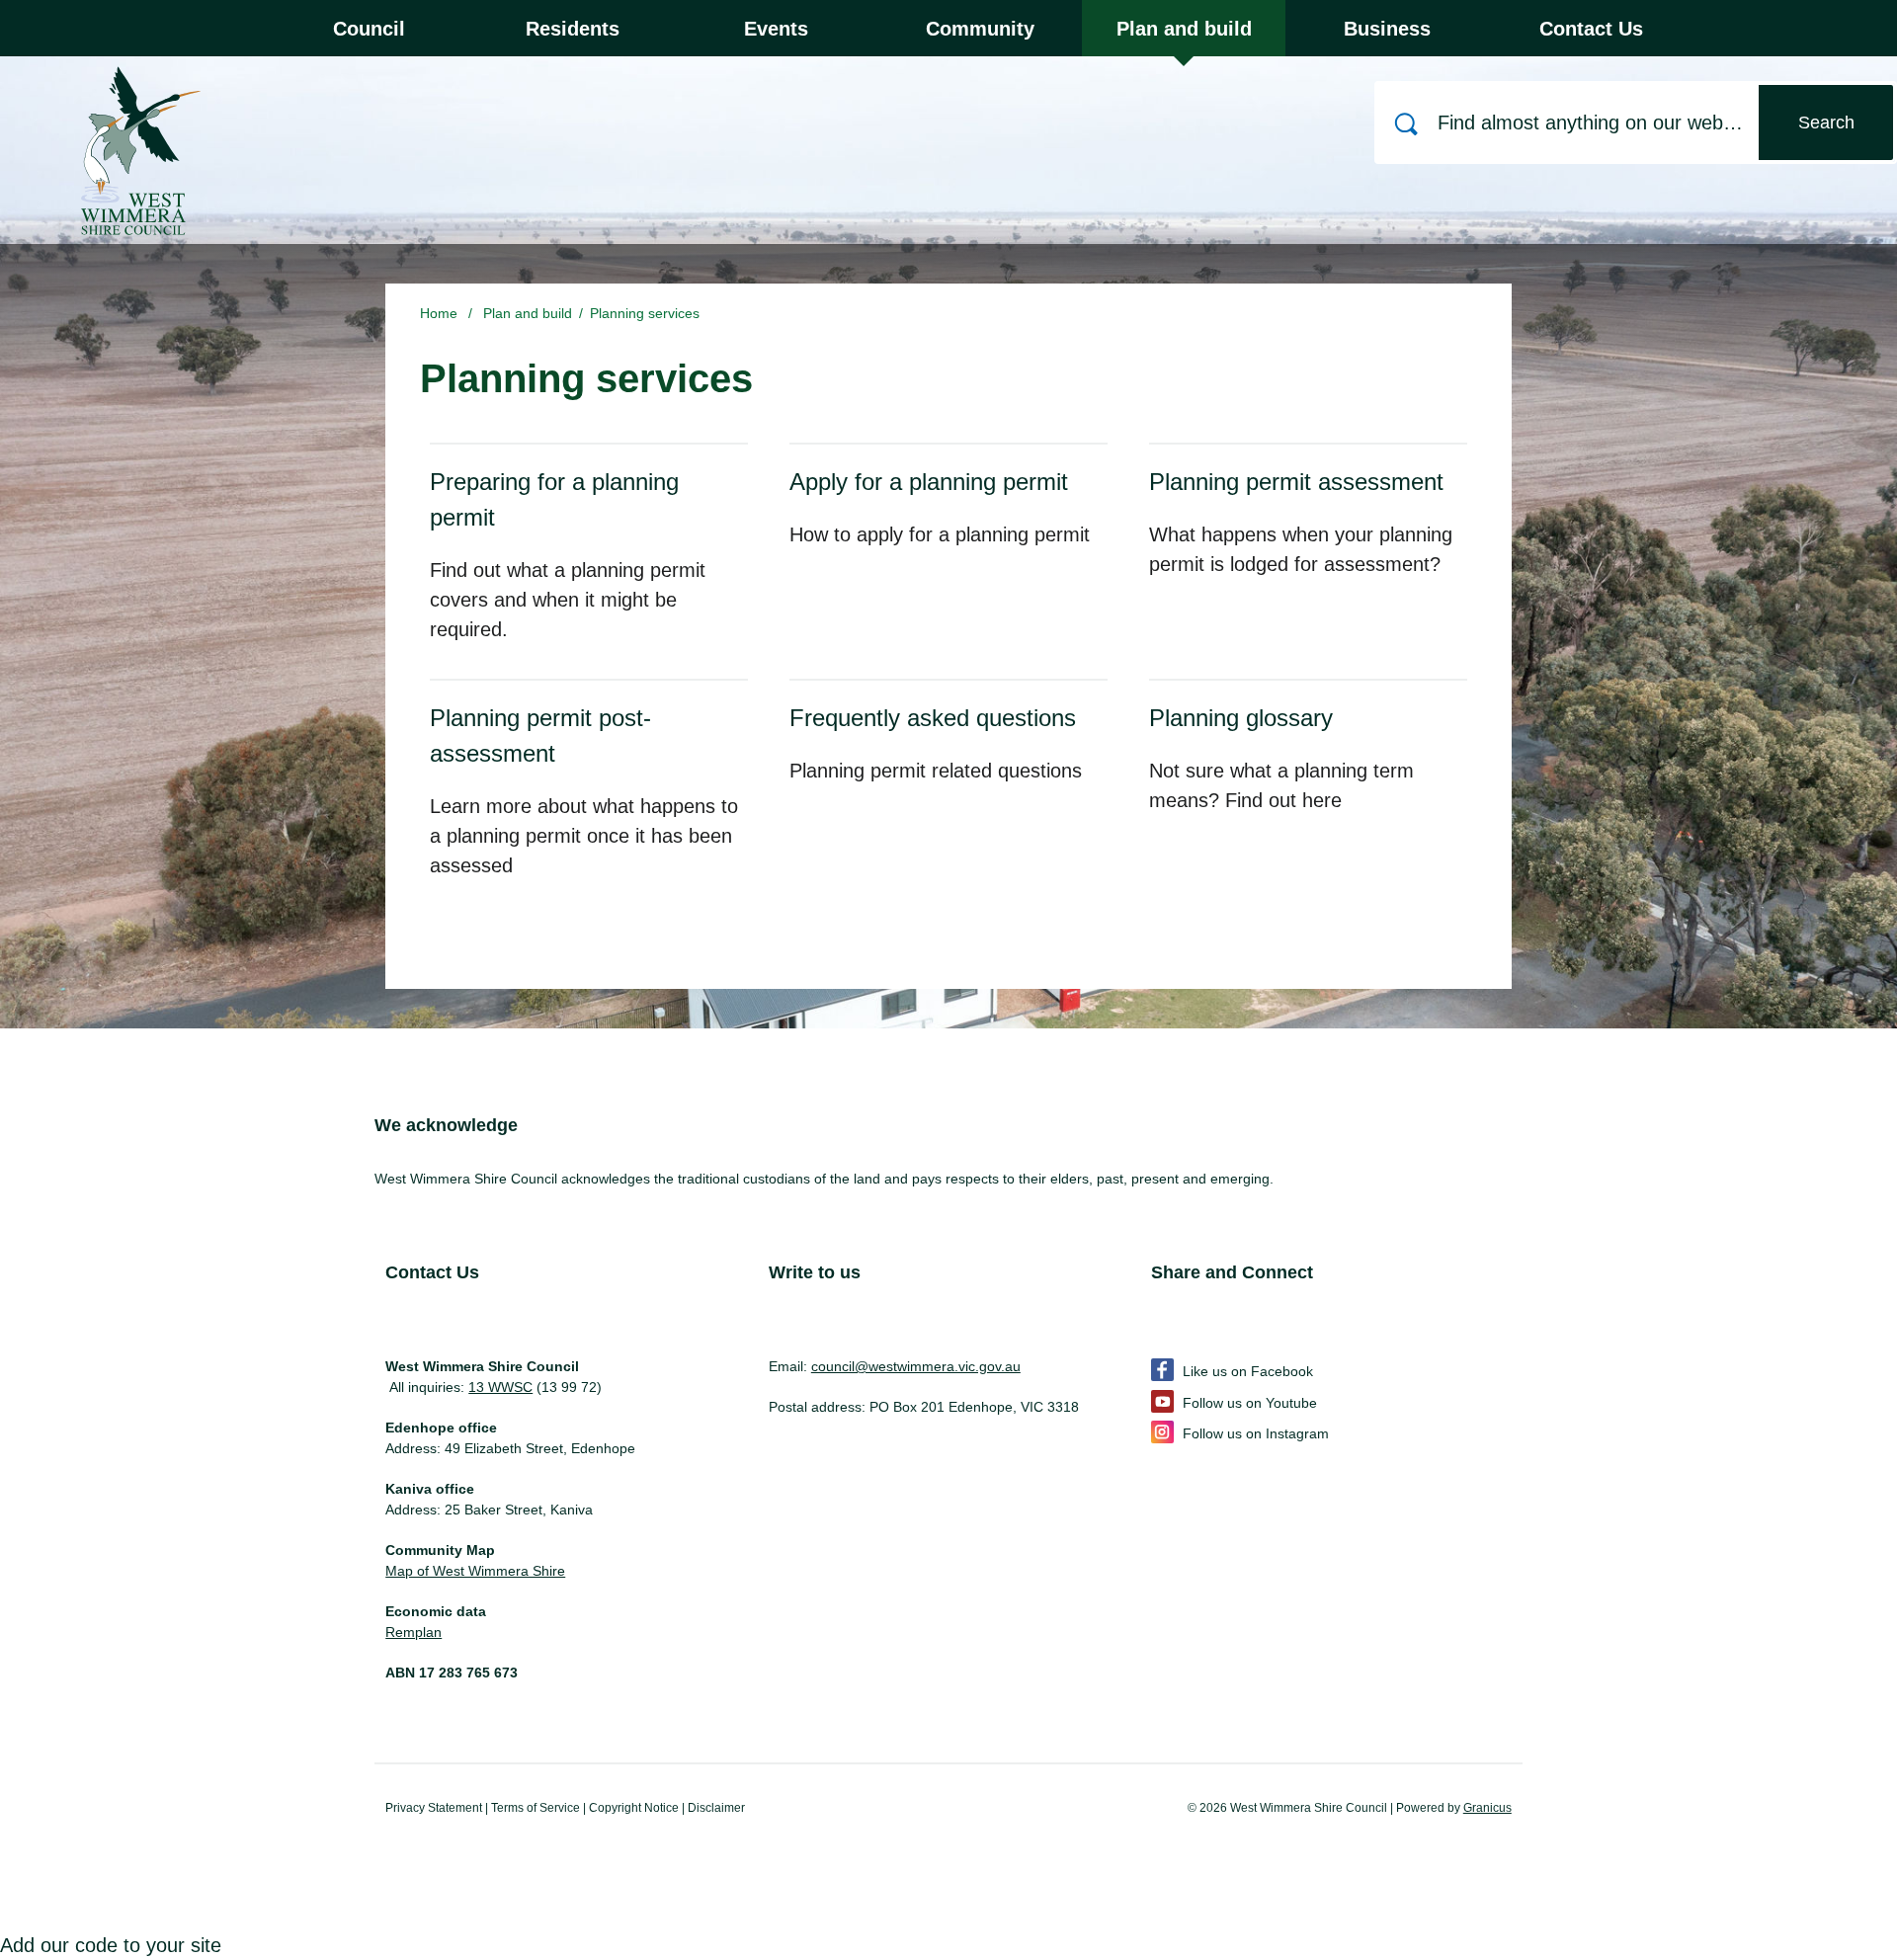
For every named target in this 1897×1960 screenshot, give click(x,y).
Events (776, 29)
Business (1387, 29)
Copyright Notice (634, 1808)
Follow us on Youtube (1250, 1403)
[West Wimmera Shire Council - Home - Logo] (133, 148)
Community (980, 29)
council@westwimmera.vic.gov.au (916, 1366)
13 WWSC (500, 1387)
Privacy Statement (434, 1808)
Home (439, 313)
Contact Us (1591, 29)
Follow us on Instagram (1256, 1433)
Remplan (413, 1632)
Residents (573, 29)
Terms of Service (536, 1808)
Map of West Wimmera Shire (475, 1571)
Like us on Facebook (1248, 1371)
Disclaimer (716, 1808)
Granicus (1487, 1808)
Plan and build (1184, 29)
